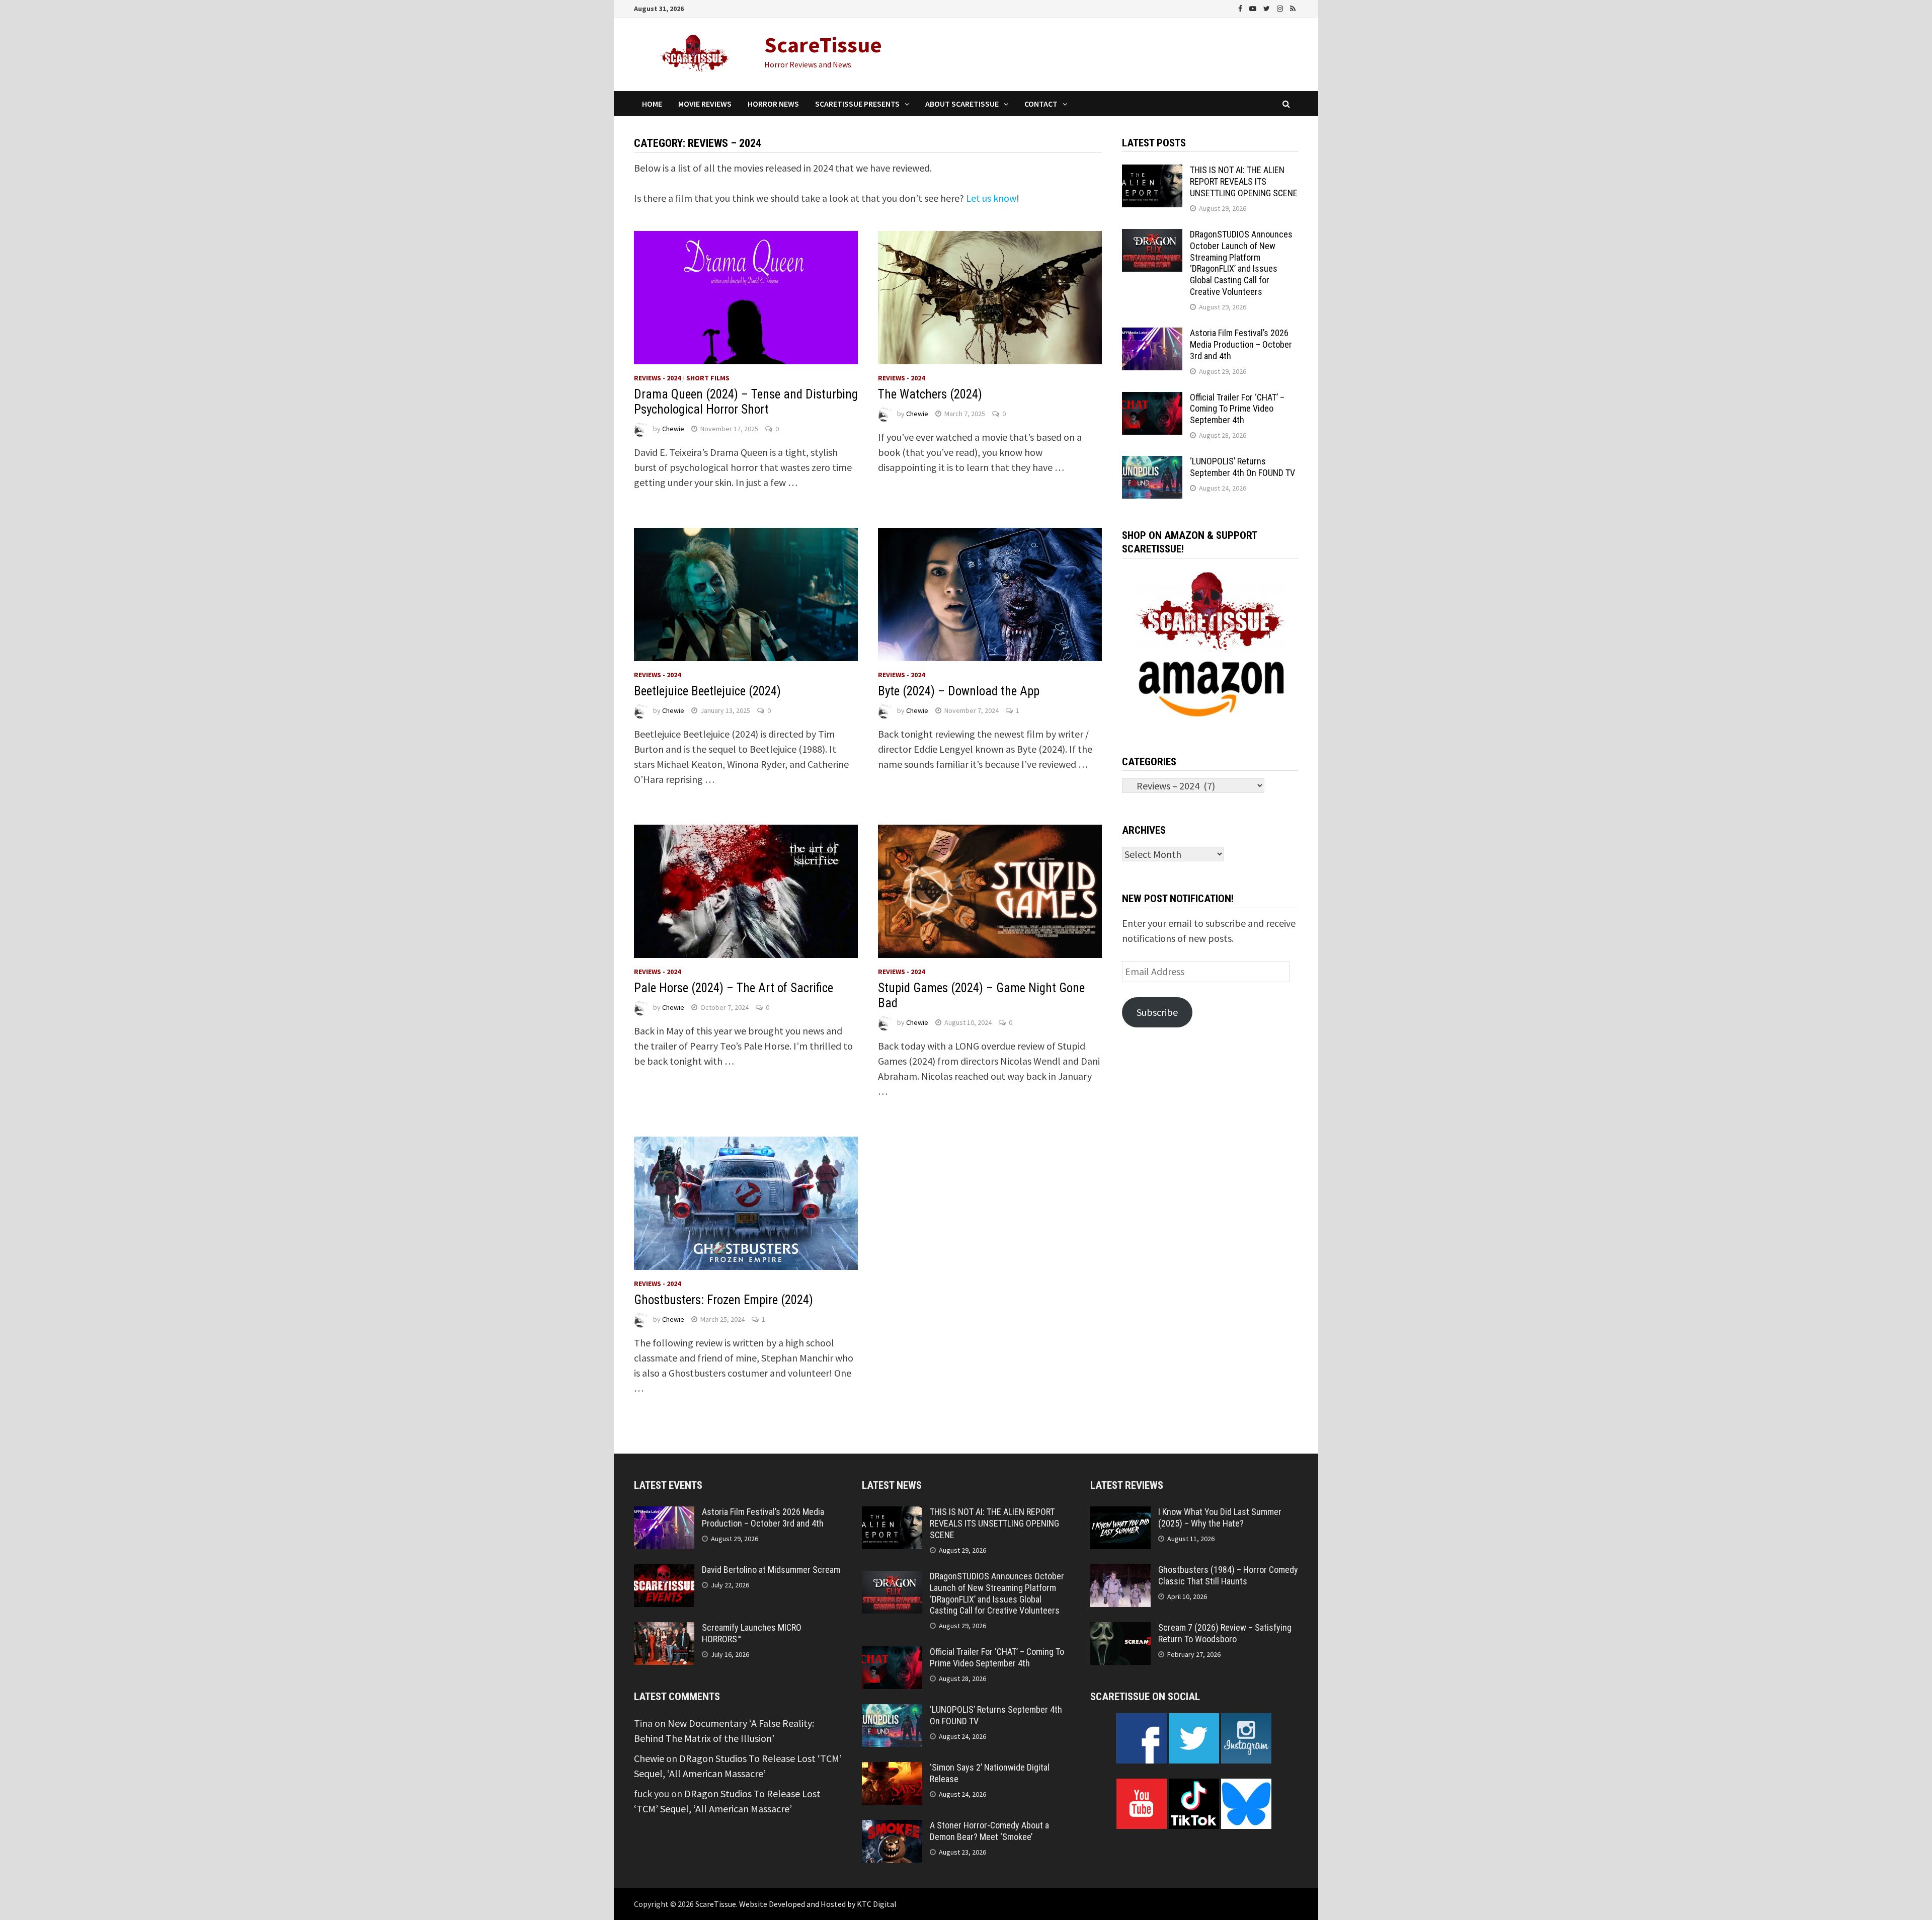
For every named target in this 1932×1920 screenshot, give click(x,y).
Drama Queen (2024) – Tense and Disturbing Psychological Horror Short (746, 402)
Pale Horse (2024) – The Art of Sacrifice (734, 988)
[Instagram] (1281, 7)
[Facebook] (1241, 7)
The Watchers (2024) (930, 394)
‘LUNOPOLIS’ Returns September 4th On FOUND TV (1242, 467)
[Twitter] (1268, 7)
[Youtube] (1254, 7)
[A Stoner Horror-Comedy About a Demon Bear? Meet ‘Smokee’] (892, 1827)
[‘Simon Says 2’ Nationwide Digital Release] (892, 1769)
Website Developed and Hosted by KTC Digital (818, 1904)
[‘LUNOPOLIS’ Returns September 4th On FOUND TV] (1152, 463)
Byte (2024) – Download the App (959, 691)
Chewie (673, 429)
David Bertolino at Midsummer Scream (771, 1570)
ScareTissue (823, 45)
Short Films (708, 378)
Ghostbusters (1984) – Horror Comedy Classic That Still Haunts (1228, 1575)
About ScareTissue (962, 104)
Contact (1041, 104)
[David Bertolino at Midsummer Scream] (664, 1572)
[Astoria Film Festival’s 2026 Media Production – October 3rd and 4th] (1152, 335)
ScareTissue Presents (857, 104)
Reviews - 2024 (657, 378)
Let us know (991, 198)
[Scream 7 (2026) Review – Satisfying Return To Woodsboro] (1120, 1629)
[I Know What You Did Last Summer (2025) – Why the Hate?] (1120, 1514)
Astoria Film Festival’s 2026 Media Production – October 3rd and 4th (1241, 344)
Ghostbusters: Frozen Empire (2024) (723, 1300)
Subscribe (1157, 1012)
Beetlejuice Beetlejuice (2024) (707, 691)
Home (652, 104)
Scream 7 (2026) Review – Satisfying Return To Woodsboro (1225, 1633)
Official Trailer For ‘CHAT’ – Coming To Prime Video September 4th (1237, 409)
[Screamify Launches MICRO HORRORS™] (664, 1629)
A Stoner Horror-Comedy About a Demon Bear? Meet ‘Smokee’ (989, 1831)
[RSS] (1293, 7)
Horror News (773, 104)
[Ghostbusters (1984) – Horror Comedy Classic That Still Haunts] (1120, 1572)
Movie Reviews (705, 104)
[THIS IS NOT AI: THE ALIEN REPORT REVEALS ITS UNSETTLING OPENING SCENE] (1152, 172)
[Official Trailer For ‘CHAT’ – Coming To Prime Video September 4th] (1152, 399)
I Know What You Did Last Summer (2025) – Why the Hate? (1220, 1517)
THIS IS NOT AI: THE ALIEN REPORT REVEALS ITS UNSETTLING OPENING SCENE (1244, 181)
